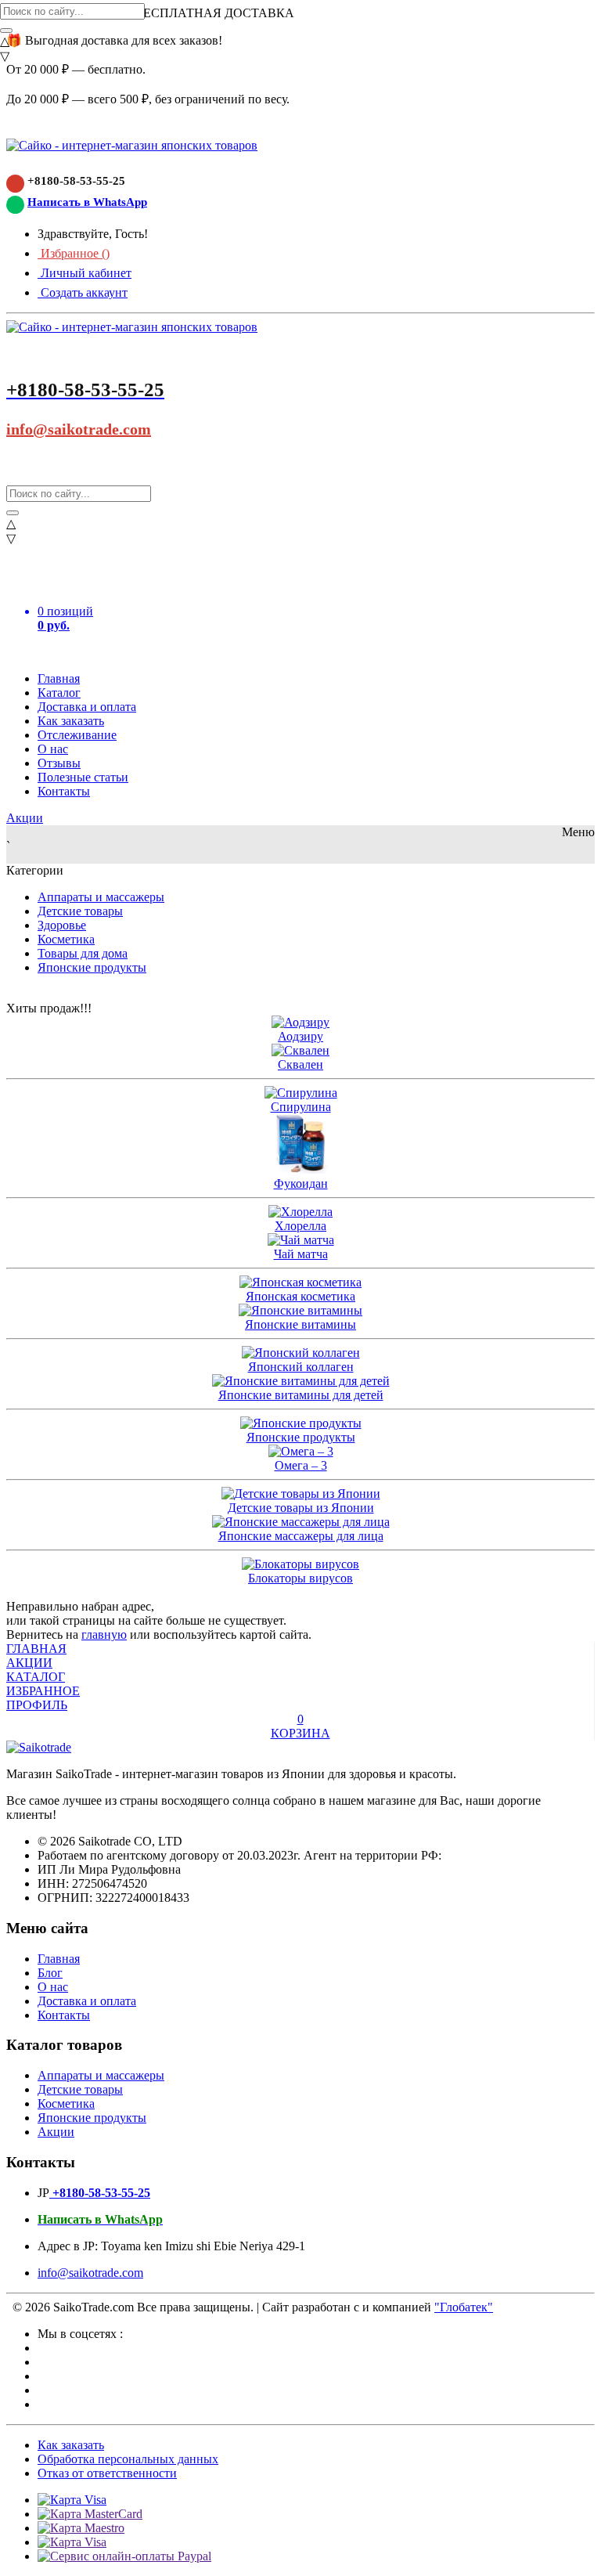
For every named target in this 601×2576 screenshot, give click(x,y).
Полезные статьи (83, 777)
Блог (50, 1973)
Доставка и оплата (87, 707)
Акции (25, 818)
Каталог (59, 693)
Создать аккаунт (83, 292)
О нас (53, 749)
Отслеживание (77, 735)
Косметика (66, 939)
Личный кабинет (85, 273)
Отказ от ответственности (107, 2473)
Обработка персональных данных (128, 2459)
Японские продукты (92, 967)
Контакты (64, 791)
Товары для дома (83, 953)
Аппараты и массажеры (101, 897)
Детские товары (80, 911)
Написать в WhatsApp (87, 202)
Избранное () (74, 253)
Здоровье (62, 925)
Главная (59, 678)
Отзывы (59, 763)
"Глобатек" (464, 2307)
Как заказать (71, 721)
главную (104, 1634)
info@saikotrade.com (79, 429)
